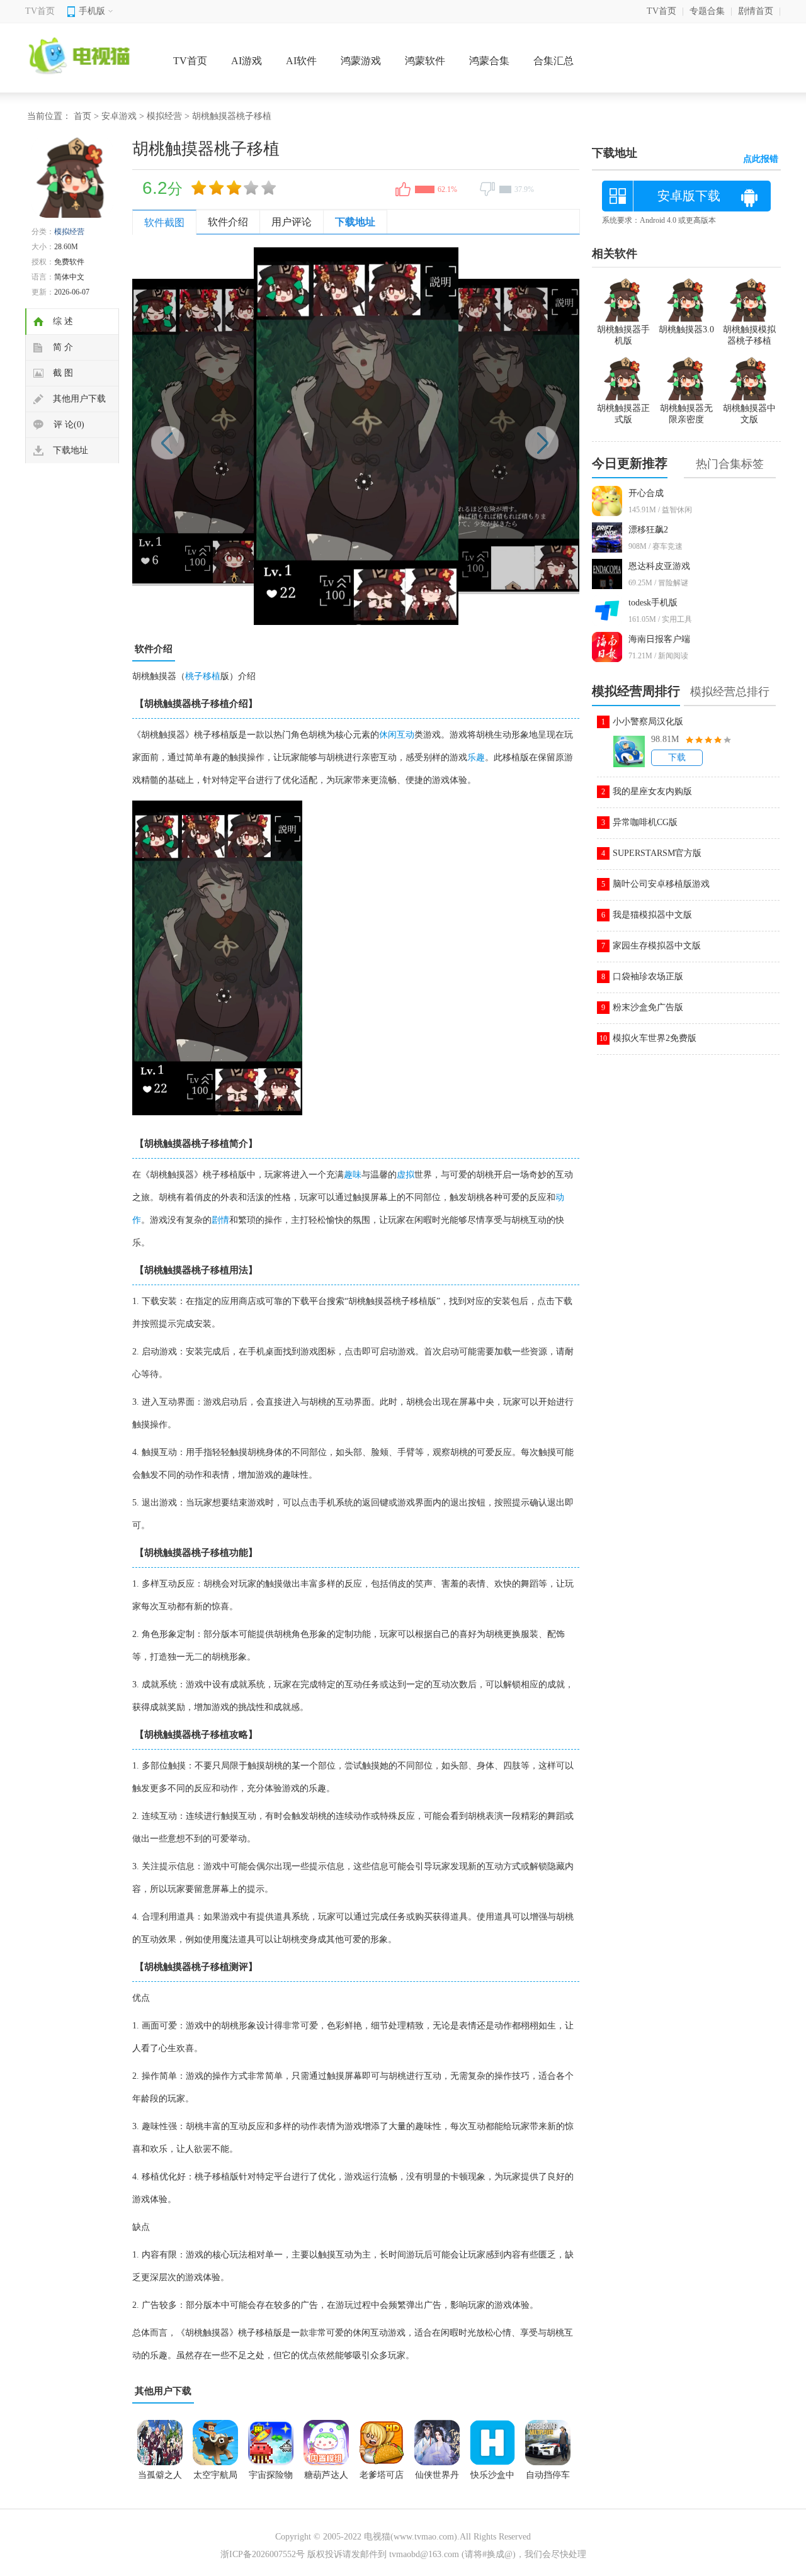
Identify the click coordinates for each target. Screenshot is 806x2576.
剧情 (220, 1220)
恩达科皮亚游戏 (659, 566)
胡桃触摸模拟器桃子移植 (749, 335)
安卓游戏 (119, 116)
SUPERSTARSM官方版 (657, 853)
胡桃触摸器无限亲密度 (686, 414)
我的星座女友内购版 (652, 791)
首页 (82, 116)
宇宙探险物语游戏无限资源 (271, 2479)
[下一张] (468, 436)
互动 (406, 735)
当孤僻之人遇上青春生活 (160, 2479)
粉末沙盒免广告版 (648, 1007)
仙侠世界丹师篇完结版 (437, 2479)
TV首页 (40, 11)
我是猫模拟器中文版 (652, 915)
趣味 (353, 1175)
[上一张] (244, 436)
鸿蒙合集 (489, 61)
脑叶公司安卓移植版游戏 (661, 884)
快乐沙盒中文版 (492, 2479)
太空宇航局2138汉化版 (215, 2479)
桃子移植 (203, 676)
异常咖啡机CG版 (645, 822)
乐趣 (476, 757)
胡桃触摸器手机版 (623, 335)
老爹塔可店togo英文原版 (382, 2479)
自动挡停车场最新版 (548, 2479)
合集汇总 (553, 61)
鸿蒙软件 (425, 61)
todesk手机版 (653, 603)
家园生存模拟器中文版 (657, 946)
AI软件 (301, 61)
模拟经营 (164, 116)
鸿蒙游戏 (361, 61)
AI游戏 (247, 61)
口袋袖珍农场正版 (648, 976)
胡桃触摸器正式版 (623, 414)
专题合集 (707, 11)
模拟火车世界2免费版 (655, 1038)
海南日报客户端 (659, 639)
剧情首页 (756, 11)
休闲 (388, 735)
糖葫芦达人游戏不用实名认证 (326, 2479)
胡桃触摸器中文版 (749, 414)
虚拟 (406, 1175)
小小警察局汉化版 (648, 722)
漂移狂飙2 (648, 530)
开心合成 (646, 493)
